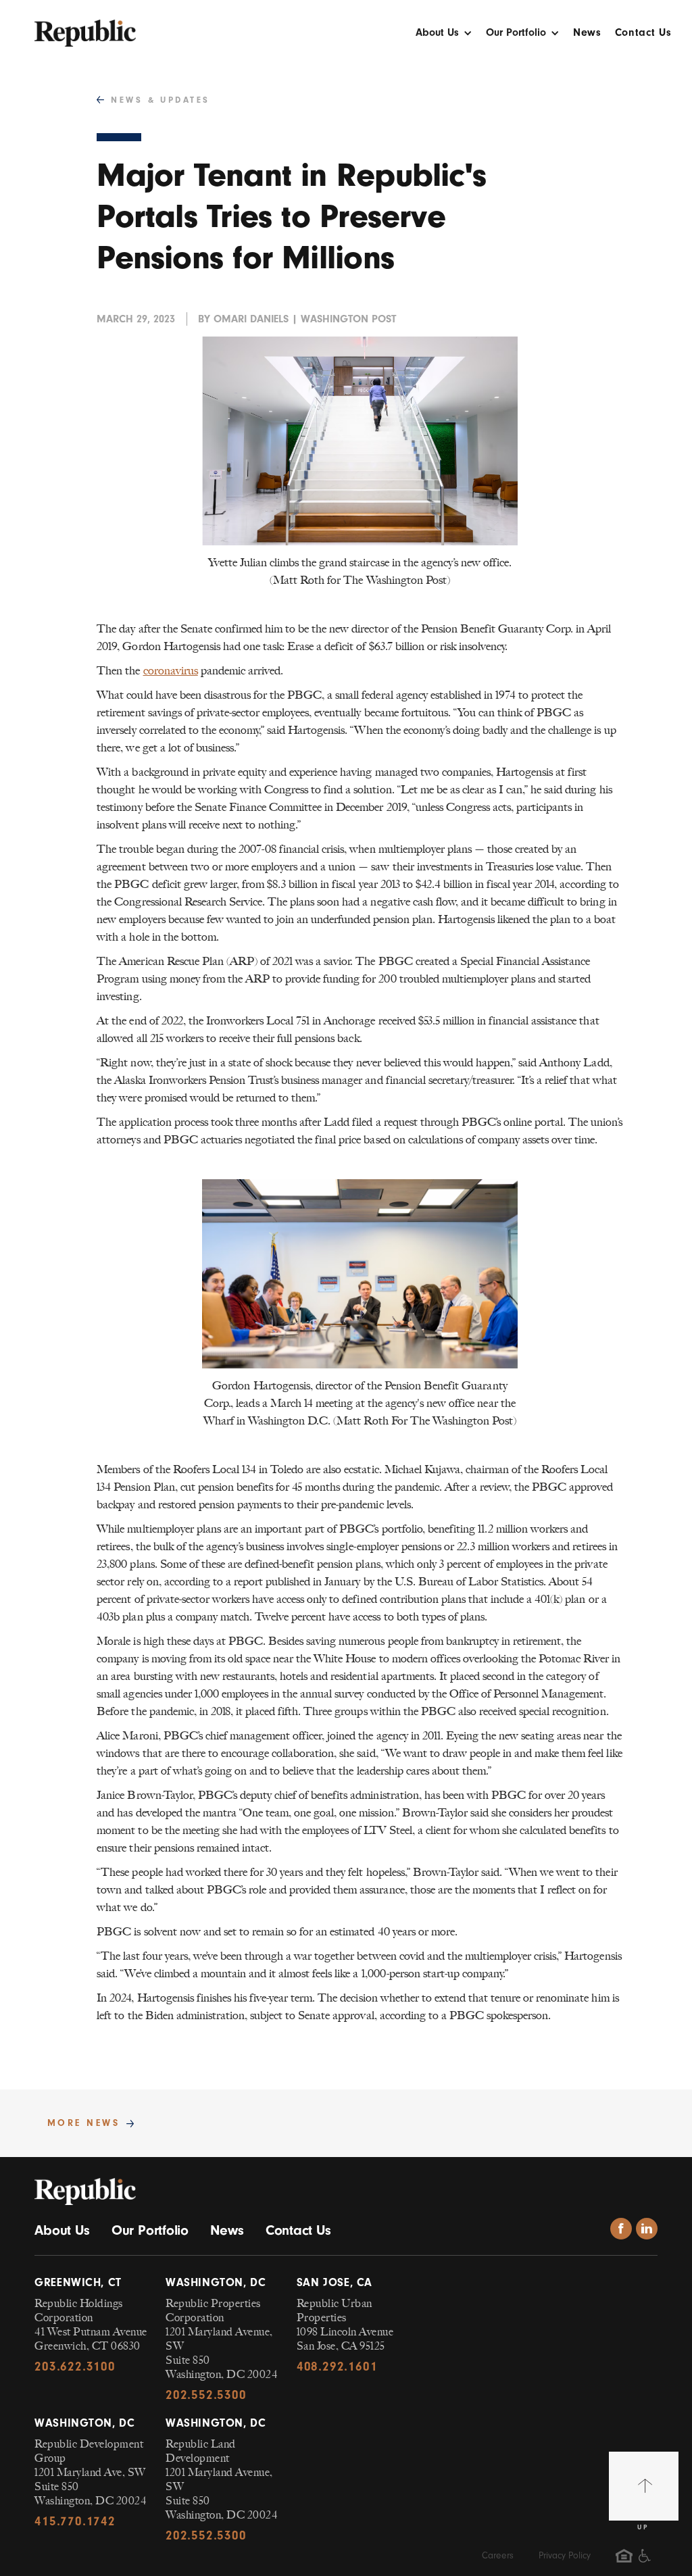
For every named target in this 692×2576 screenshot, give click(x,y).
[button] (444, 36)
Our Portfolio (150, 2230)
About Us (62, 2230)
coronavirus (171, 670)
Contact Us (643, 33)
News (587, 33)
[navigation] (85, 26)
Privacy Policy (565, 2555)
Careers (498, 2555)
